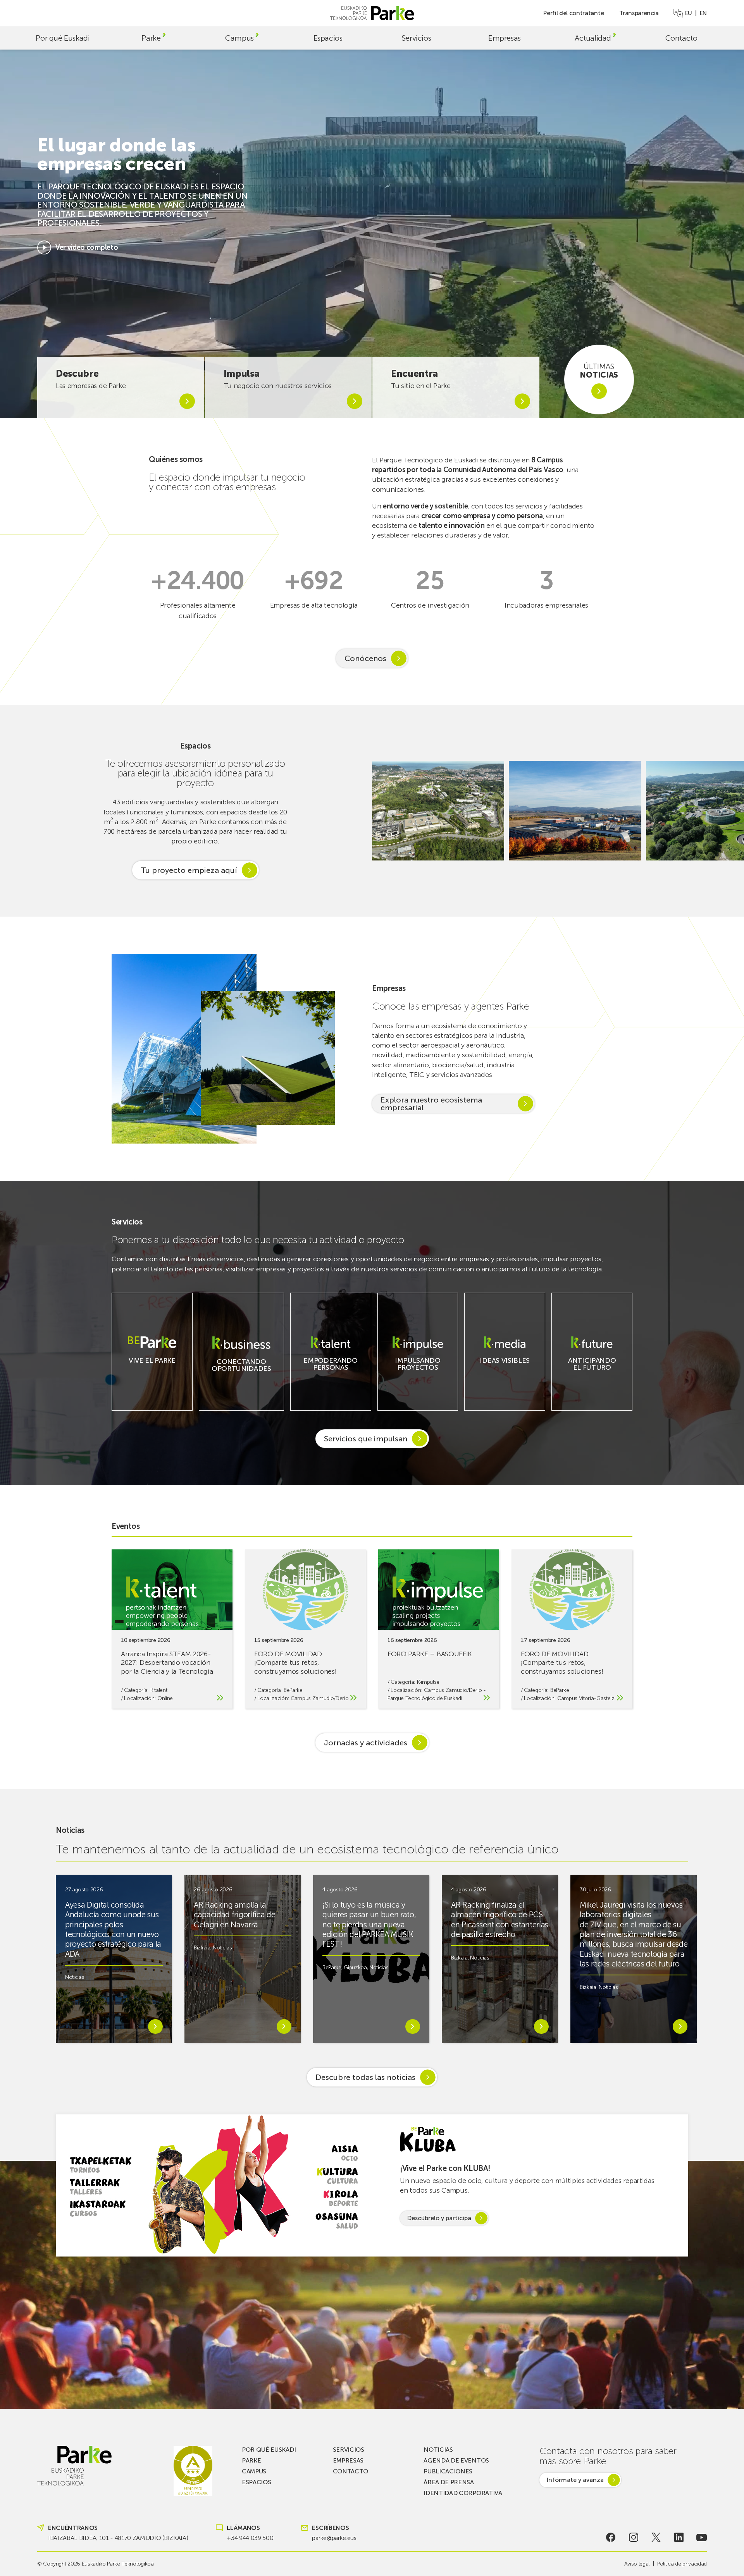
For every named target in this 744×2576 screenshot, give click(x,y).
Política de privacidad (682, 2564)
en (703, 13)
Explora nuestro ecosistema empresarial (431, 1104)
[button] (728, 811)
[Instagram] (633, 2537)
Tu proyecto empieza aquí (189, 870)
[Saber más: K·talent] (331, 1374)
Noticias (75, 1977)
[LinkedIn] (679, 2537)
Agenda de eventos (456, 2460)
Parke (151, 38)
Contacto (681, 38)
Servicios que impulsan (366, 1439)
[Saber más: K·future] (592, 1374)
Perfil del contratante (573, 13)
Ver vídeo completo (87, 247)
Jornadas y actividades (366, 1743)
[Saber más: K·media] (505, 1367)
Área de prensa (449, 2482)
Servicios (416, 38)
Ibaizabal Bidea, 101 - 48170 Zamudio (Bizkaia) (118, 2538)
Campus (239, 38)
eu (689, 13)
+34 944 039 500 (250, 2538)
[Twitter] (656, 2537)
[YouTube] (702, 2537)
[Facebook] (611, 2537)
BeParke (293, 1690)
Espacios (328, 38)
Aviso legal (637, 2564)
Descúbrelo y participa (439, 2218)
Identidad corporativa (463, 2493)
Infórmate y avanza (575, 2480)
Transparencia (639, 13)
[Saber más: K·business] (241, 1375)
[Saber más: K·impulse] (418, 1374)
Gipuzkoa (355, 1967)
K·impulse (428, 1682)
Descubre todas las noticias (365, 2077)
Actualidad (593, 38)
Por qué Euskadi (63, 38)
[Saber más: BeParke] (152, 1367)
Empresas (505, 38)
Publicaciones (448, 2471)
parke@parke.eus (334, 2538)
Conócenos (365, 658)
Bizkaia (202, 1948)
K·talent (159, 1690)
